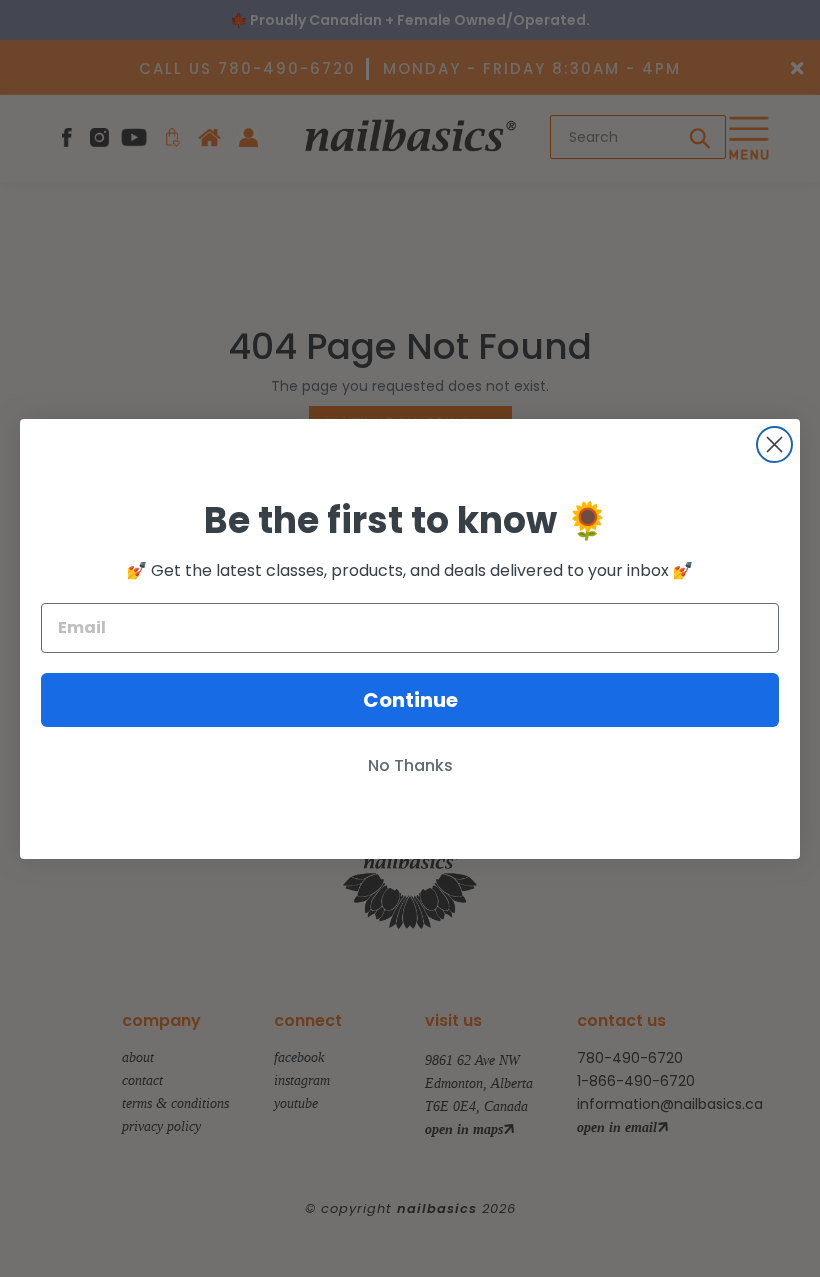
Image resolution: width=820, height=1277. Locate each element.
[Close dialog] (774, 444)
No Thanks (410, 765)
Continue (410, 700)
